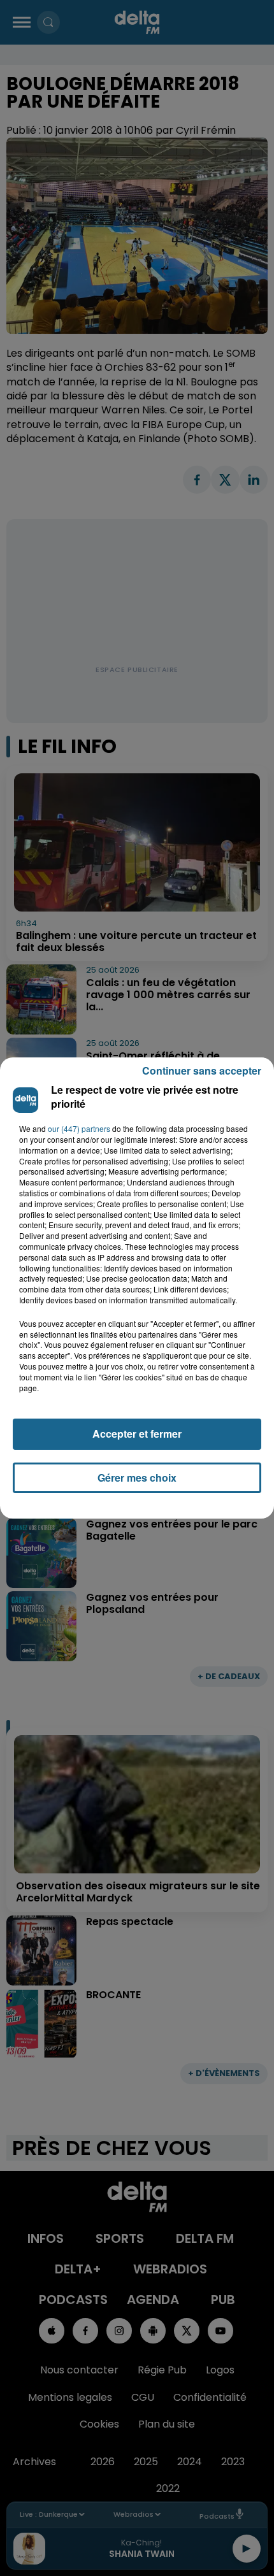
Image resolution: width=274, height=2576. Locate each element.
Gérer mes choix (137, 1478)
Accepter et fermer (137, 1434)
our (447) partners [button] (79, 1129)
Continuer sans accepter (202, 1070)
